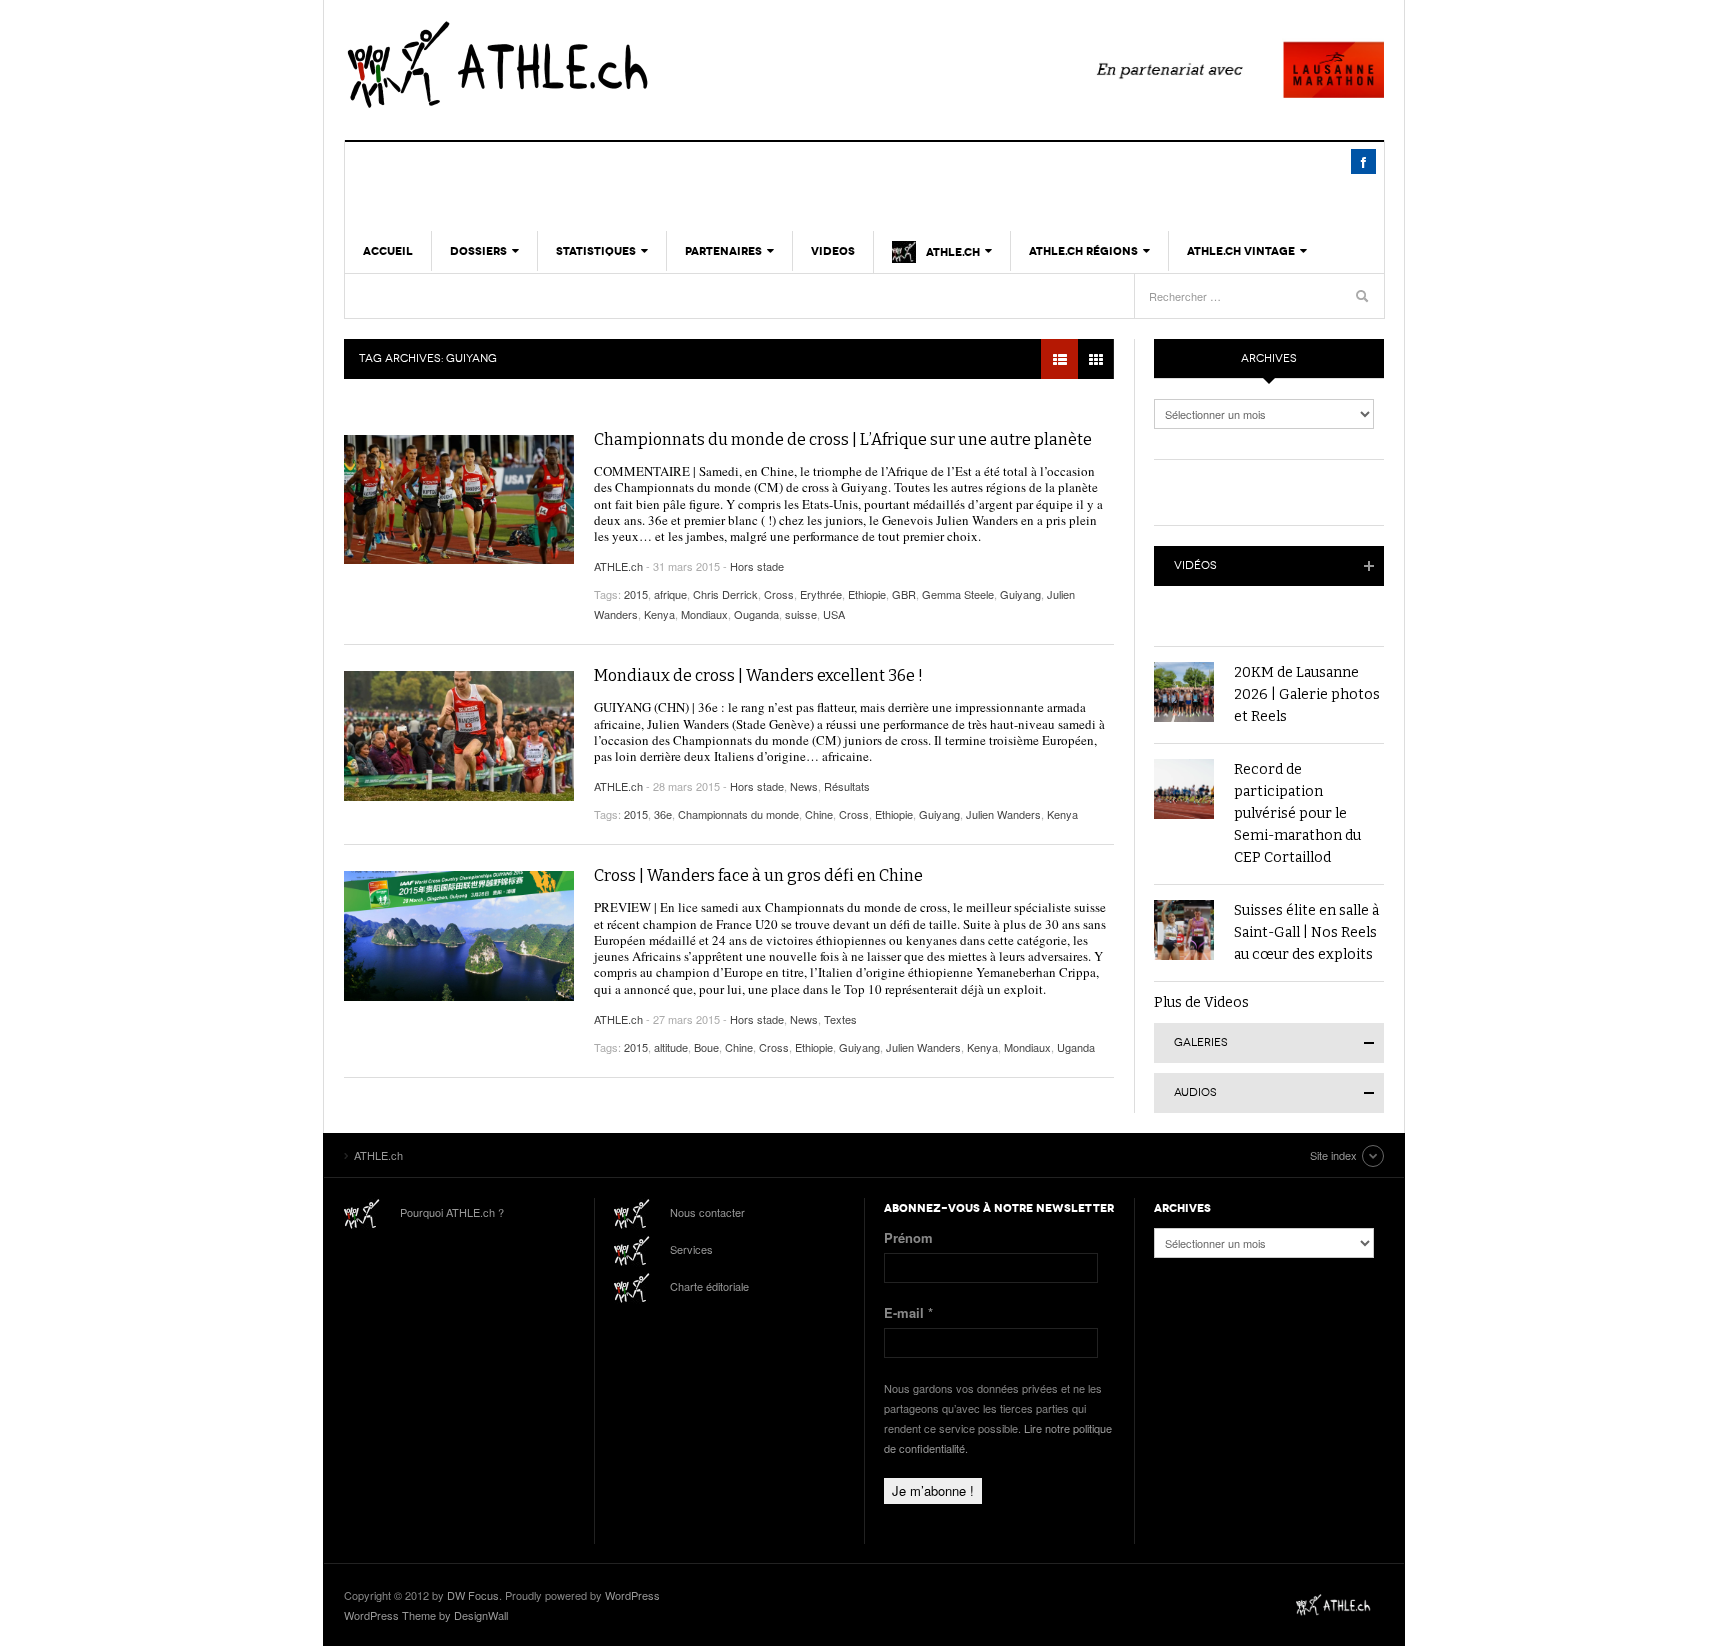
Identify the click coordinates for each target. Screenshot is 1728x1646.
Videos (833, 251)
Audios (1195, 1092)
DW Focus (473, 1595)
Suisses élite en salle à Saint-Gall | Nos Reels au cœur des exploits (1306, 932)
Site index (1333, 1155)
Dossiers (478, 251)
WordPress (632, 1595)
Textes (840, 1019)
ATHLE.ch (599, 65)
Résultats (847, 786)
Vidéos (1195, 565)
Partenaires (723, 251)
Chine (819, 814)
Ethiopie (867, 594)
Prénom (908, 1237)
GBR (904, 594)
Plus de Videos (1201, 1002)
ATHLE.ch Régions (1083, 251)
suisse (801, 614)
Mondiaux (704, 614)
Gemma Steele (958, 594)
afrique (670, 594)
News (804, 786)
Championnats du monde (738, 814)
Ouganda (756, 614)
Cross (779, 594)
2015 (636, 594)
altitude (671, 1047)
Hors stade (757, 566)
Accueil (388, 251)
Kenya (659, 614)
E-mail (908, 1312)
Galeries (1201, 1042)
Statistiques (596, 251)
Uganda (1076, 1047)
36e (663, 814)
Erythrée (821, 594)
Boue (706, 1047)
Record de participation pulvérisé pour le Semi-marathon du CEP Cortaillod (1297, 813)
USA (834, 614)
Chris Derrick (725, 594)
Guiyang (1020, 594)
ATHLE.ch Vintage (1241, 251)
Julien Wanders (1003, 814)
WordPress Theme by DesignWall (426, 1615)
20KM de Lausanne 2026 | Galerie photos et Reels (1307, 694)
